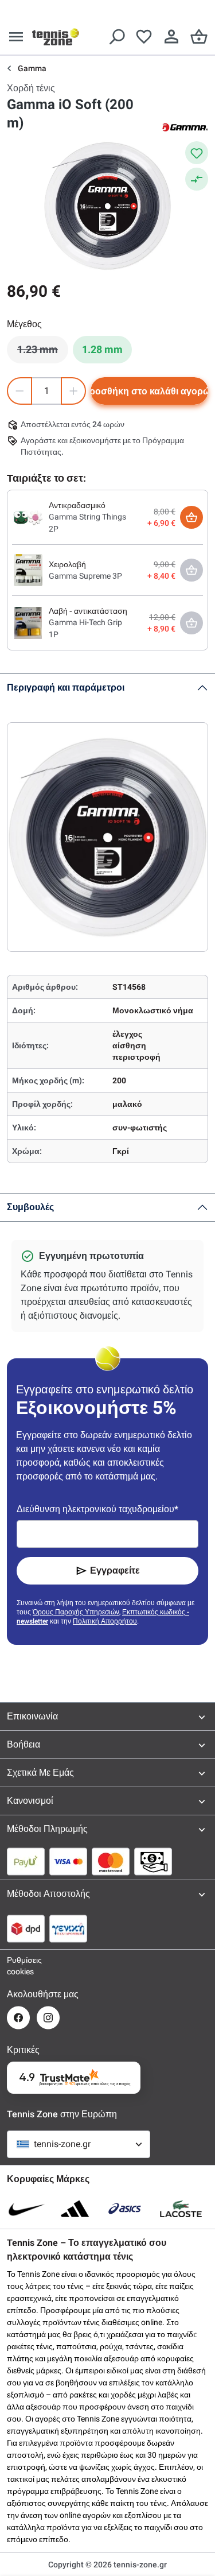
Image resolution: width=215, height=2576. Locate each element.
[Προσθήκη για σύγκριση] (197, 179)
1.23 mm (43, 352)
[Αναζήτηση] (116, 37)
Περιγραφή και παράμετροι (66, 687)
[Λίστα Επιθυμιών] (144, 37)
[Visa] (68, 1861)
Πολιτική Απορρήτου (105, 1621)
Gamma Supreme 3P (85, 576)
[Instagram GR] (48, 2018)
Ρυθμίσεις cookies (18, 1966)
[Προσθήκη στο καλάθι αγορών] (191, 517)
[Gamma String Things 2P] (28, 517)
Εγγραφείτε (115, 1570)
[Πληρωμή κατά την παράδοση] (153, 1861)
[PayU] (26, 1861)
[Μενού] (16, 37)
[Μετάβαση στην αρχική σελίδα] (56, 37)
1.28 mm (102, 349)
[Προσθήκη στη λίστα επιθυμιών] (197, 153)
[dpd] (26, 1928)
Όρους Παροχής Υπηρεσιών (76, 1612)
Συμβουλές (30, 1207)
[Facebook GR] (18, 2018)
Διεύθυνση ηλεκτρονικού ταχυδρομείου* (97, 1509)
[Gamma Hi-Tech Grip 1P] (28, 622)
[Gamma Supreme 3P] (28, 570)
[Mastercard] (111, 1861)
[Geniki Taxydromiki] (68, 1928)
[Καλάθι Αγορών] (199, 37)
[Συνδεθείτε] (171, 37)
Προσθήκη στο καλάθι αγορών (149, 391)
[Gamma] (185, 126)
